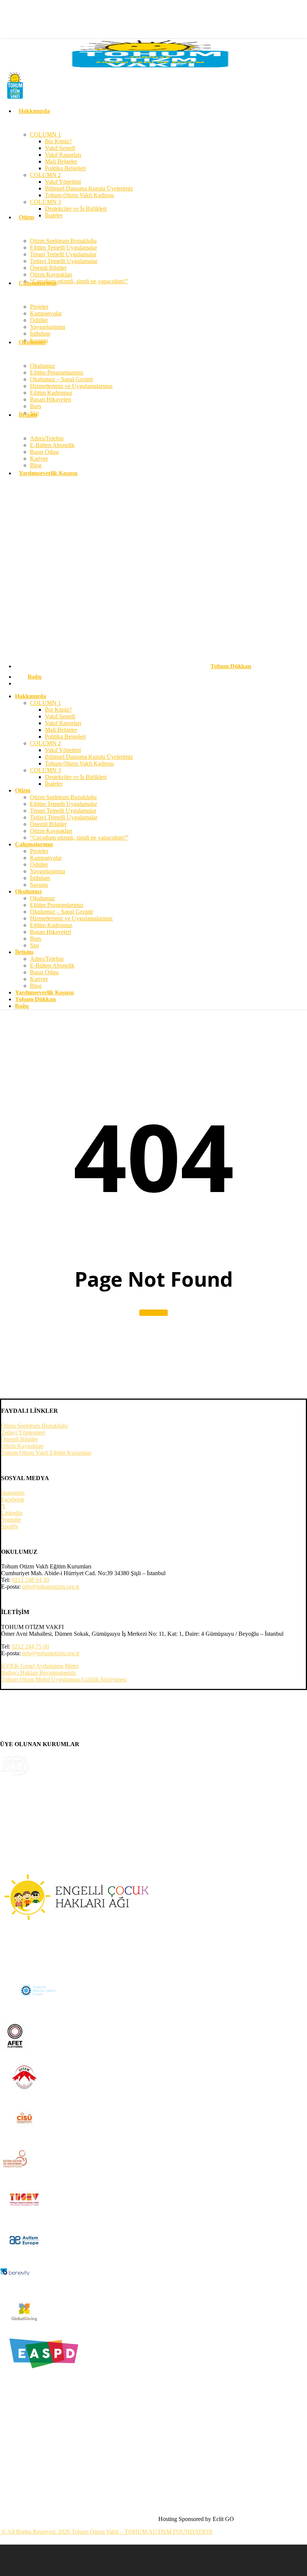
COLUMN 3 (45, 770)
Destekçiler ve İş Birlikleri (76, 777)
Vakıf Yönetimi (63, 750)
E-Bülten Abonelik (52, 965)
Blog (36, 986)
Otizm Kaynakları (51, 831)
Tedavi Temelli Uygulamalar (64, 817)
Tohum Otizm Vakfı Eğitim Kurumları (46, 1453)
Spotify (10, 1526)
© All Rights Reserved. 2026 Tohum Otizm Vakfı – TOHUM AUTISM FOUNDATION (106, 2532)
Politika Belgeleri (65, 737)
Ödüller (39, 864)
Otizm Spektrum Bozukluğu (63, 797)
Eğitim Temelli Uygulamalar (63, 804)
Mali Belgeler (61, 730)
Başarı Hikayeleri (51, 932)
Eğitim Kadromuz (51, 925)
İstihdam (40, 878)
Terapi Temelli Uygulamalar (63, 811)
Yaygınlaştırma (48, 871)
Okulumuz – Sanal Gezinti (61, 912)
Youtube (11, 1520)
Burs (36, 939)
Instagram (13, 1493)
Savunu (39, 885)
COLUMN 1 (45, 703)
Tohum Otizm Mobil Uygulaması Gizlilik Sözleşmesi (64, 1679)
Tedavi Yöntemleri (23, 1432)
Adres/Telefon (47, 959)
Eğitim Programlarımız (57, 905)
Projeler (39, 851)
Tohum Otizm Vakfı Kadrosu (79, 763)
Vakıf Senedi (60, 716)
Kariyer (39, 979)
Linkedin (12, 1513)
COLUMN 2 (45, 743)
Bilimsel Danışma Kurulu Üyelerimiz (89, 757)
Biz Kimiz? (58, 710)
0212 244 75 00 (30, 1646)
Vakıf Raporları (63, 723)
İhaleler (54, 784)
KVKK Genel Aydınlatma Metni (40, 1666)
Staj (34, 945)
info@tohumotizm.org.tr (51, 1587)
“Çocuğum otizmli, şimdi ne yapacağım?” (79, 838)
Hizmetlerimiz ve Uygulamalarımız (71, 918)
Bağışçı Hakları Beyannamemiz (39, 1673)
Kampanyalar (46, 858)
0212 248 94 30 (30, 1580)
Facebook (13, 1499)
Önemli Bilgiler (48, 824)
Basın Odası (44, 972)
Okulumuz (42, 898)
